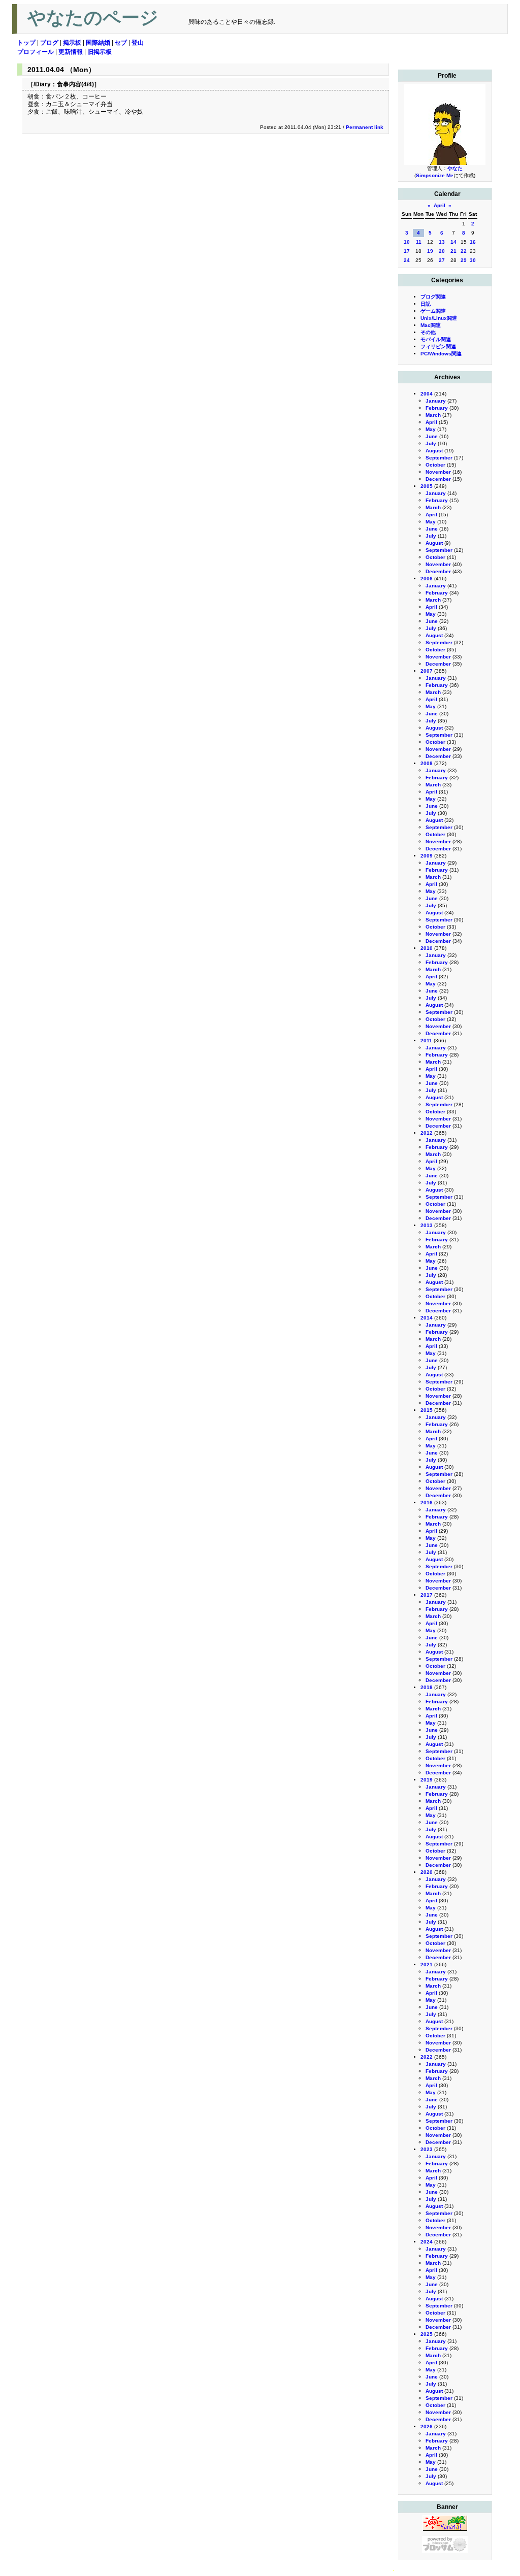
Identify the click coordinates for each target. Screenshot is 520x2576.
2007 (427, 671)
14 (453, 242)
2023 (427, 2149)
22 (464, 251)
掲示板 (72, 43)
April (440, 205)
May (431, 429)
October (435, 465)
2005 (427, 486)
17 (407, 251)
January (436, 401)
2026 (427, 2426)
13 (442, 242)
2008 (427, 763)
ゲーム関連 (433, 311)
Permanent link (365, 127)
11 (419, 242)
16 (473, 242)
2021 (427, 1964)
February (437, 408)
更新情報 (71, 52)
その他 (428, 332)
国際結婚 (98, 43)
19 (430, 251)
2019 (427, 1780)
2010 (427, 948)
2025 (427, 2334)
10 (407, 242)
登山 (138, 43)
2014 (427, 1318)
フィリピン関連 (438, 346)
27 (442, 260)
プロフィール (36, 52)
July (431, 443)
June (432, 436)
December (438, 479)
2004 (427, 394)
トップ (26, 43)
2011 (426, 1041)
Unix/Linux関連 (439, 318)
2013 (427, 1225)
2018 (427, 1687)
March (433, 415)
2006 (427, 579)
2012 (427, 1133)
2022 (427, 2057)
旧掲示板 (100, 52)
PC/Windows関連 (441, 354)
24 (407, 260)
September (439, 458)
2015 (427, 1410)
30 (473, 260)
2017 (427, 1595)
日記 (426, 304)
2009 (427, 856)
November (438, 472)
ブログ (49, 43)
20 (442, 251)
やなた (455, 168)
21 (453, 251)
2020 (427, 1872)
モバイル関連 (436, 339)
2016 (427, 1502)
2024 (427, 2242)
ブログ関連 (433, 297)
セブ (121, 43)
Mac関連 (431, 325)
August (434, 451)
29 (464, 260)
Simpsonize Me (435, 175)
